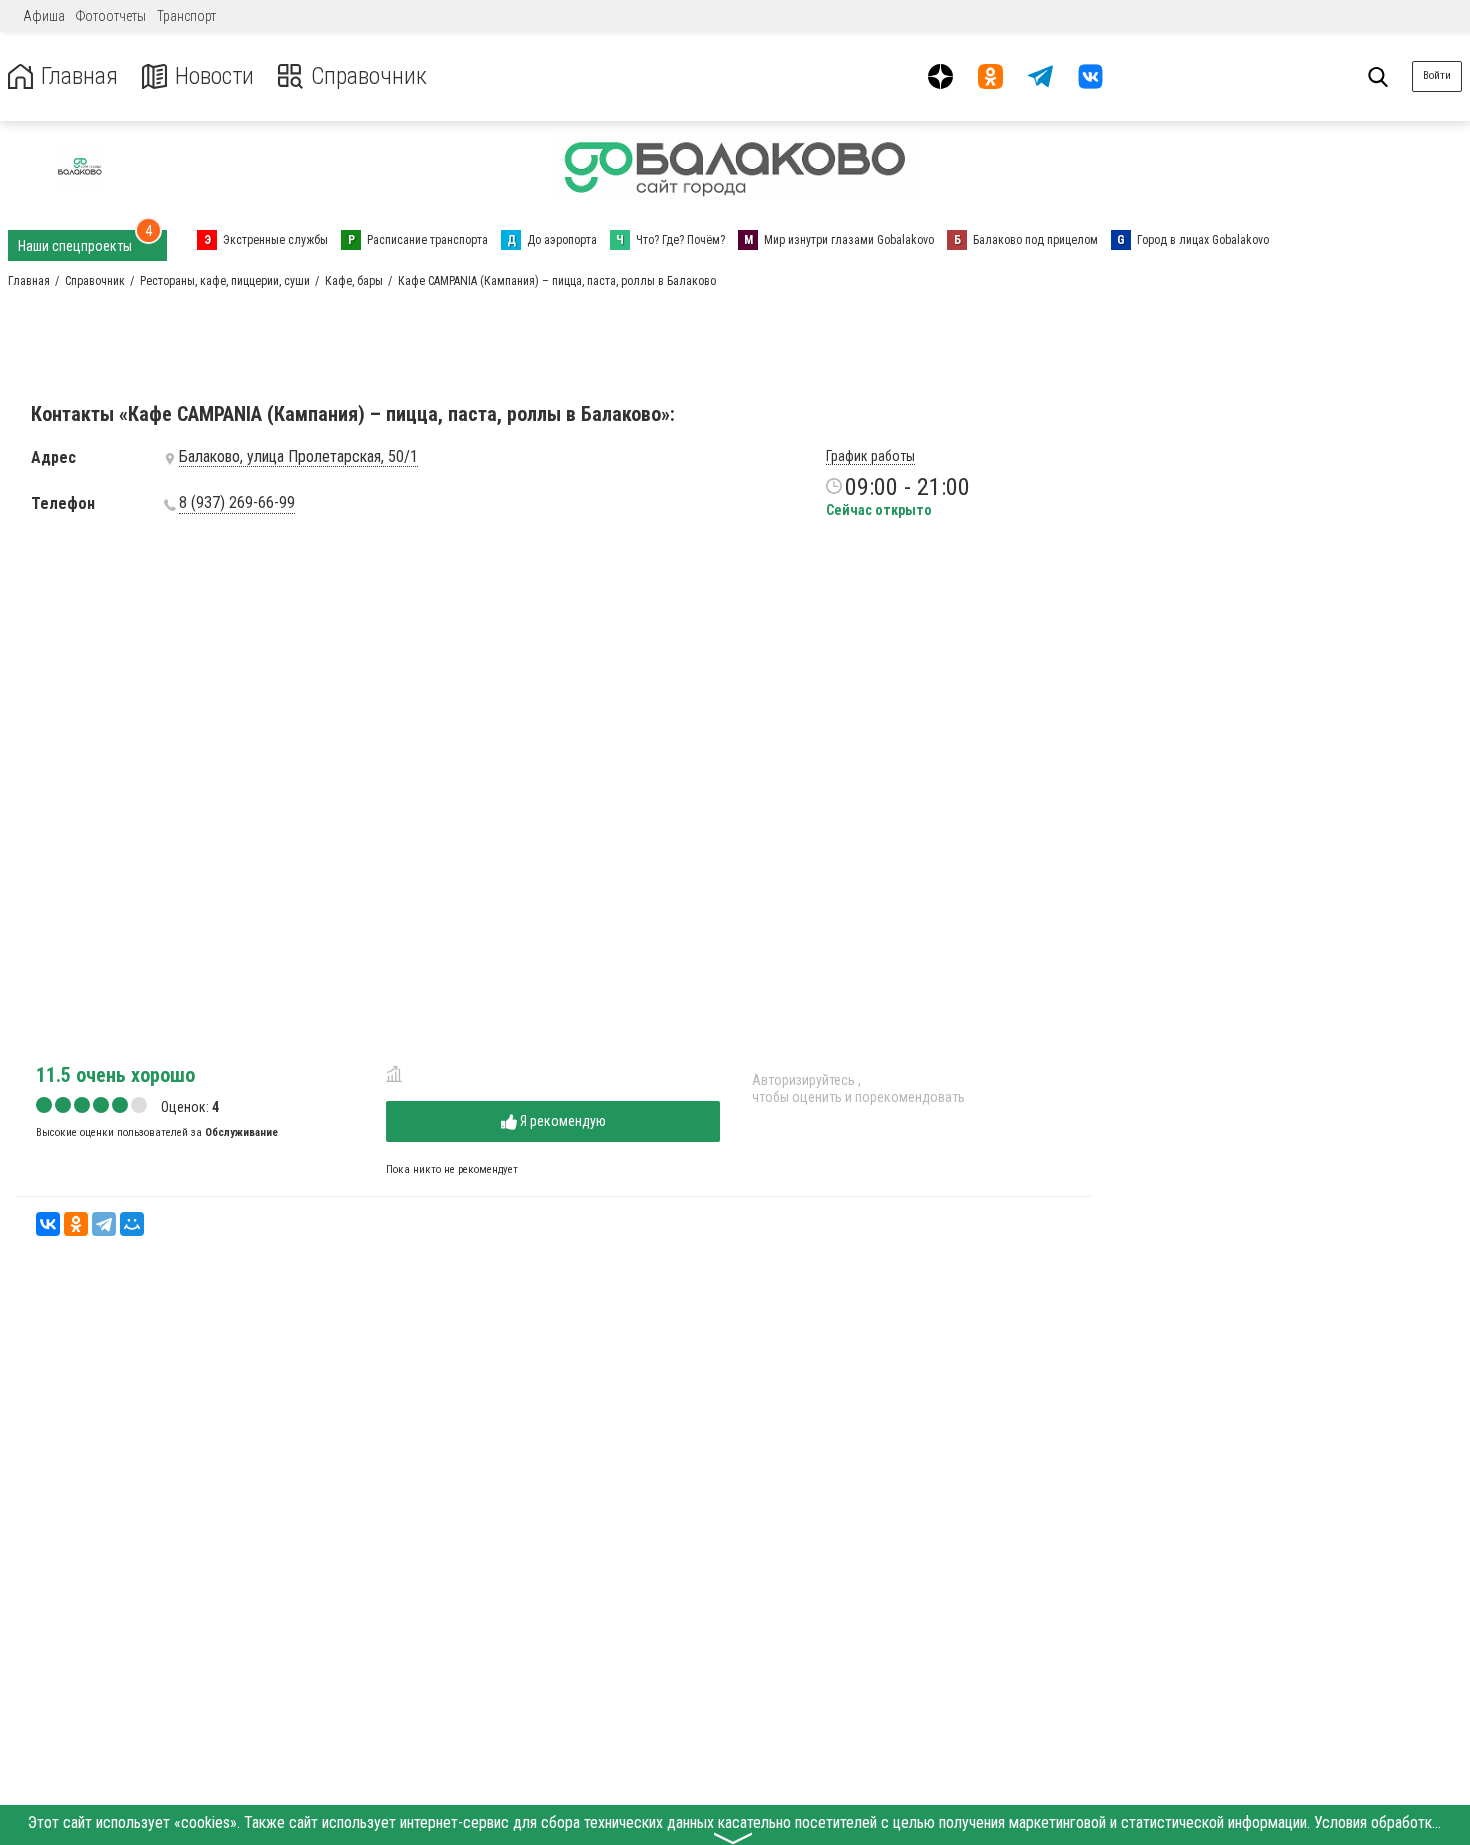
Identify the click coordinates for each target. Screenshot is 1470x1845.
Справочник (369, 76)
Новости (214, 76)
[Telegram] (104, 1224)
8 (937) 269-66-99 (237, 503)
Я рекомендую (561, 1121)
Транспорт (186, 16)
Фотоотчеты (111, 16)
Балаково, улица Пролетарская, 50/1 (298, 457)
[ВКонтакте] (48, 1224)
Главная (79, 76)
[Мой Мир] (132, 1224)
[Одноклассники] (76, 1224)
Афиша (44, 16)
